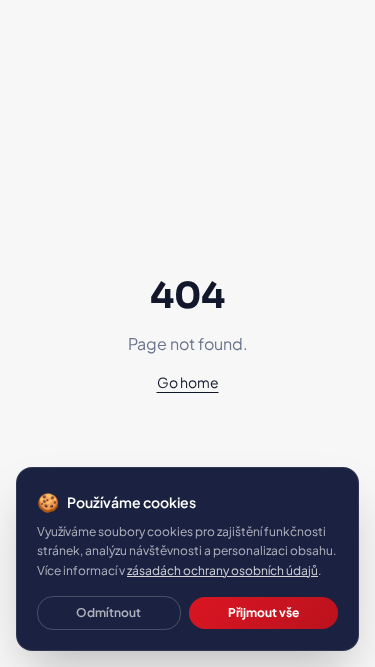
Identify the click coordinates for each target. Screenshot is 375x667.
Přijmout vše (263, 612)
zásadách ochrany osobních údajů (222, 570)
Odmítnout (108, 612)
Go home (188, 382)
